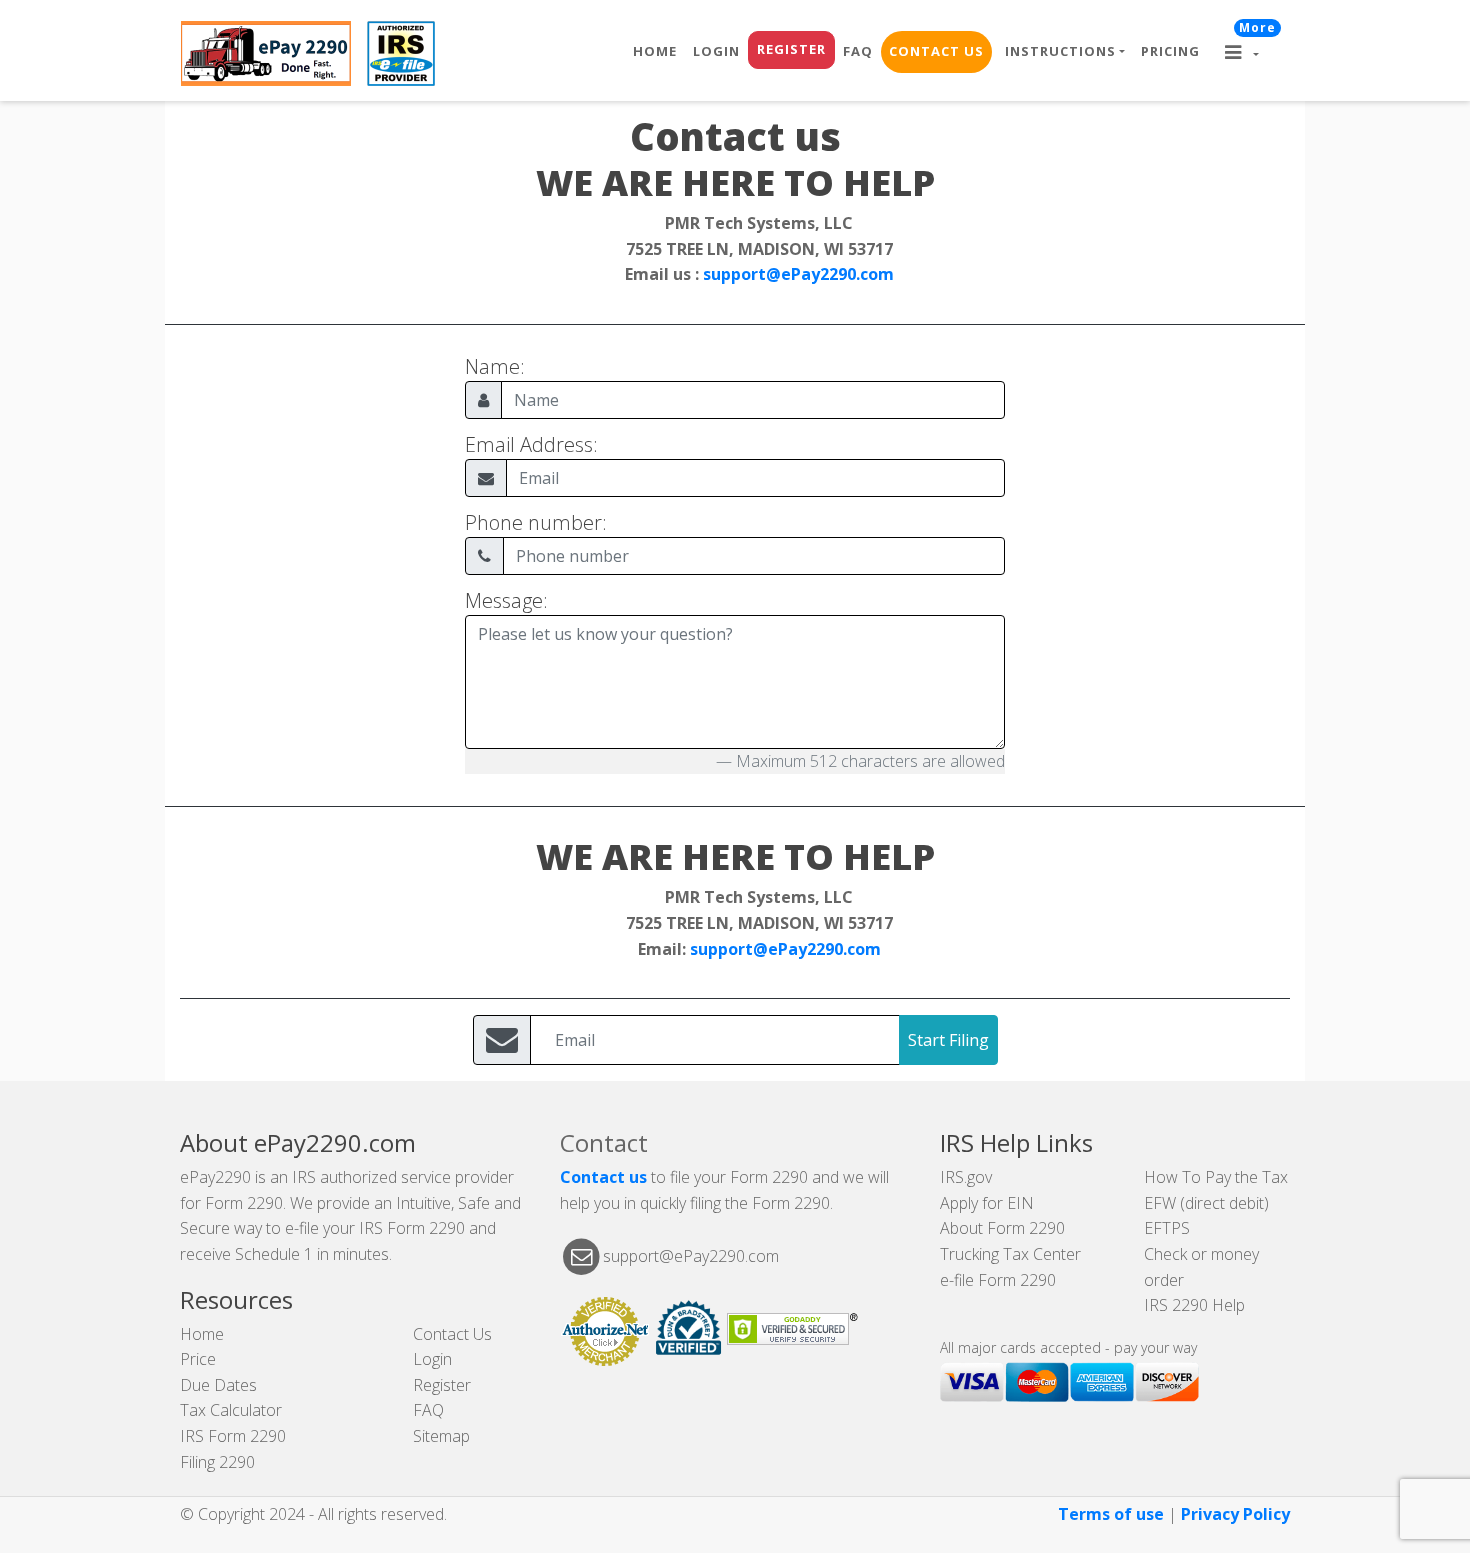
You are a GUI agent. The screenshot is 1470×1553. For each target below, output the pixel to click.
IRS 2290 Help (1194, 1305)
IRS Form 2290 (233, 1436)
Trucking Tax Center (1010, 1254)
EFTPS (1167, 1228)
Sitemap (441, 1436)
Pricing (1170, 51)
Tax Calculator (231, 1410)
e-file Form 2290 (998, 1280)
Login (716, 51)
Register (791, 49)
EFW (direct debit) (1206, 1203)
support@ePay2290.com (798, 274)
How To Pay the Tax (1216, 1177)
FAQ (858, 51)
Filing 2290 (217, 1462)
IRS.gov (966, 1177)
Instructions (1060, 51)
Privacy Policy (1235, 1514)
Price (198, 1359)
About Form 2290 (1002, 1228)
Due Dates (218, 1385)
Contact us (603, 1177)
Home (655, 51)
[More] (1248, 53)
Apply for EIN (987, 1203)
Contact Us (936, 51)
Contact (604, 1142)
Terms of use (1111, 1514)
